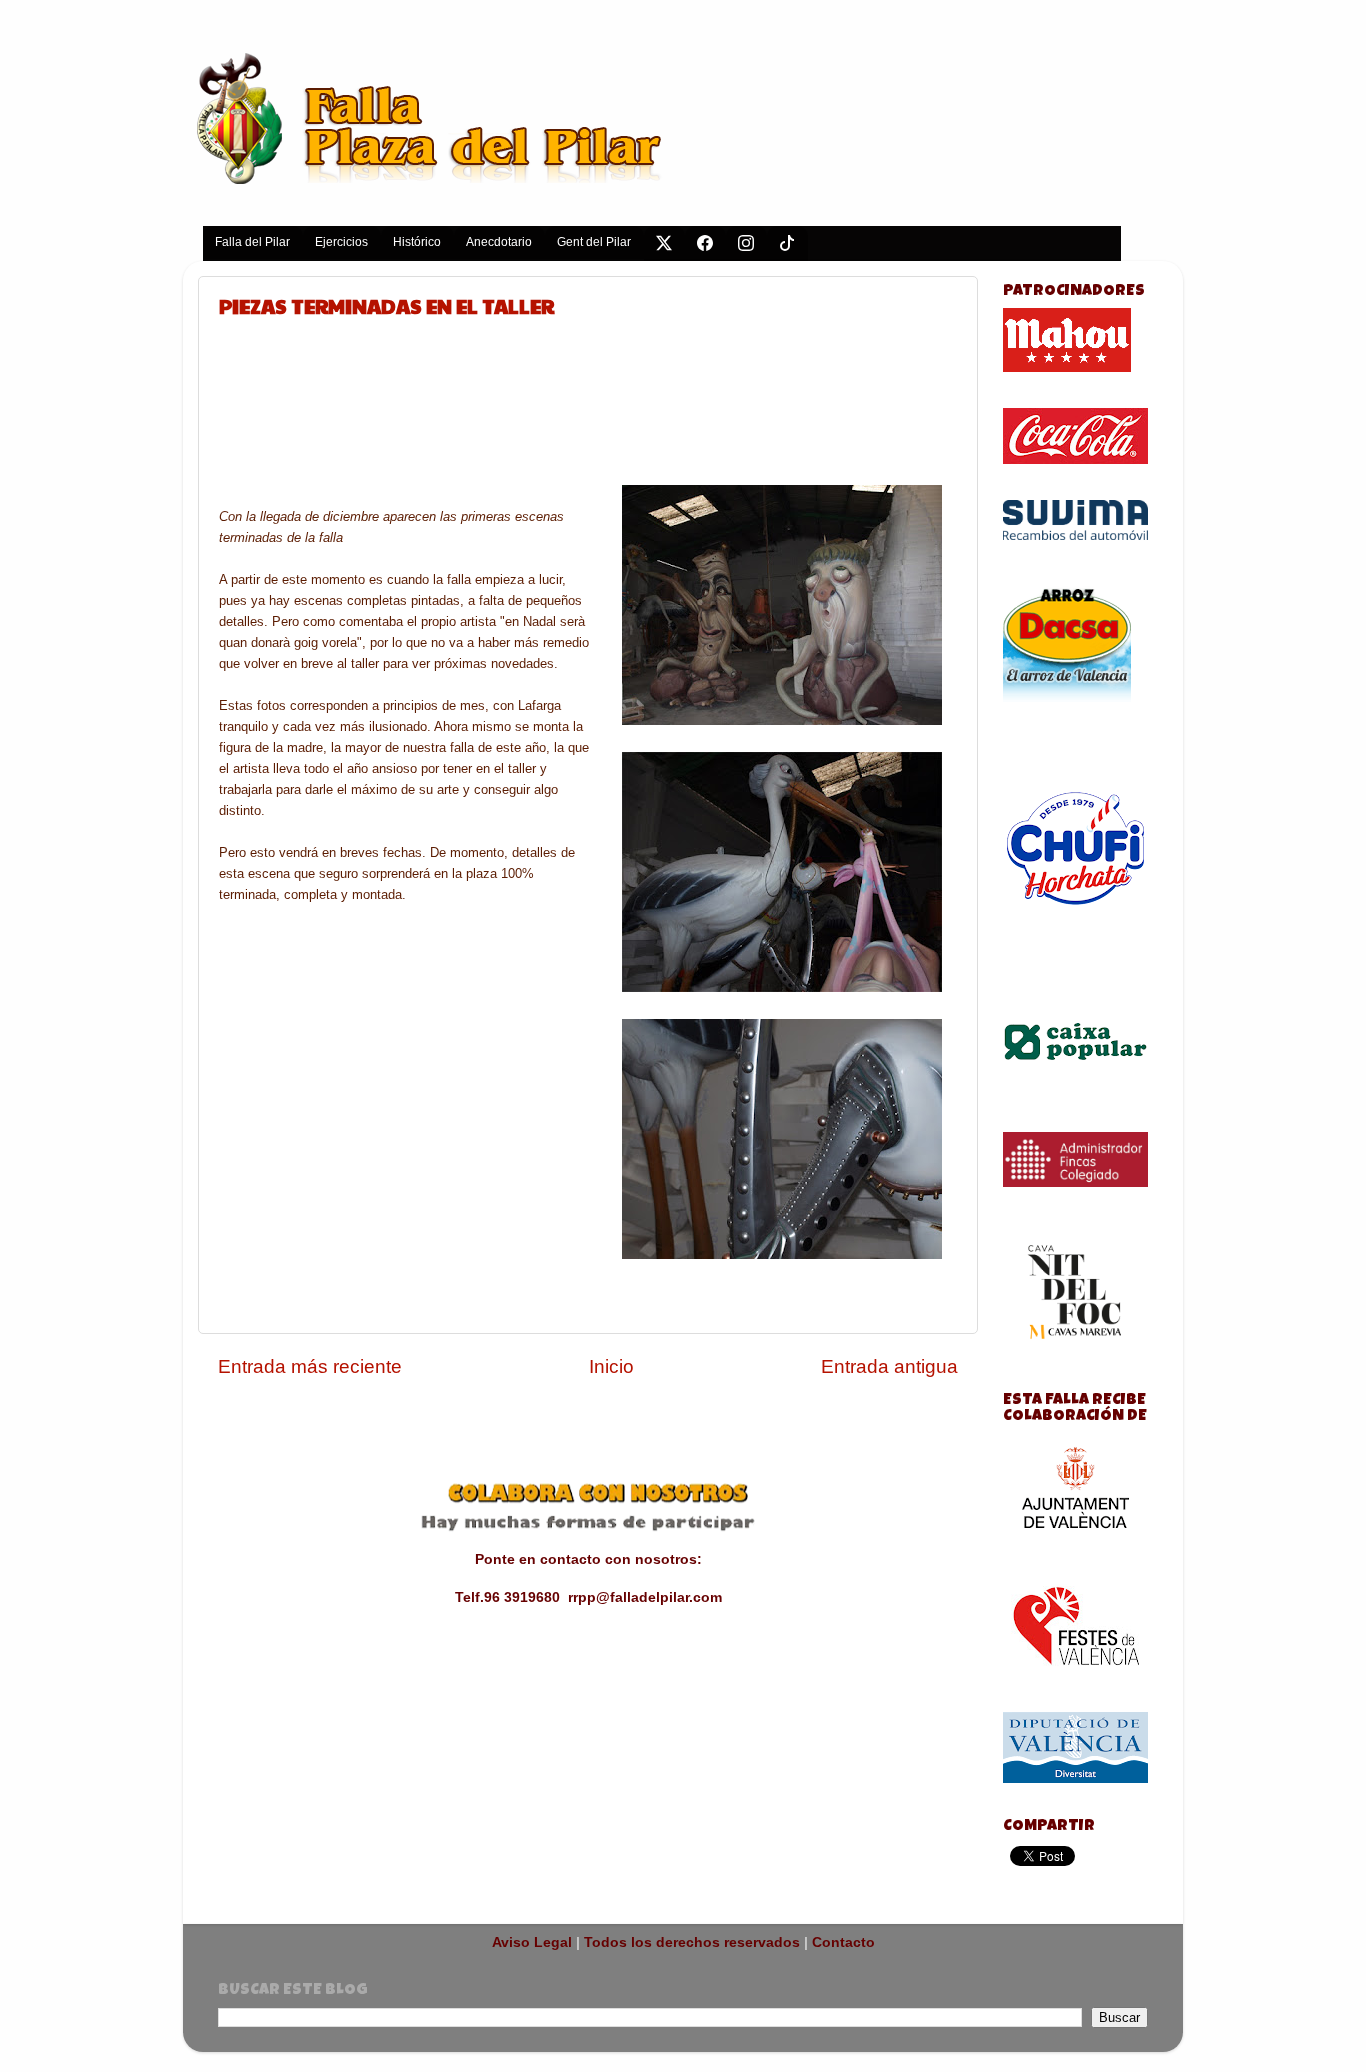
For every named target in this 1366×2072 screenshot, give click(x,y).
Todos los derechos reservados (692, 1942)
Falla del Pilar (252, 242)
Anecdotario (499, 242)
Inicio (611, 1366)
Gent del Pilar (594, 242)
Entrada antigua (889, 1366)
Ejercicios (341, 242)
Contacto (843, 1942)
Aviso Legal (532, 1942)
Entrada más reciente (310, 1366)
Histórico (417, 242)
